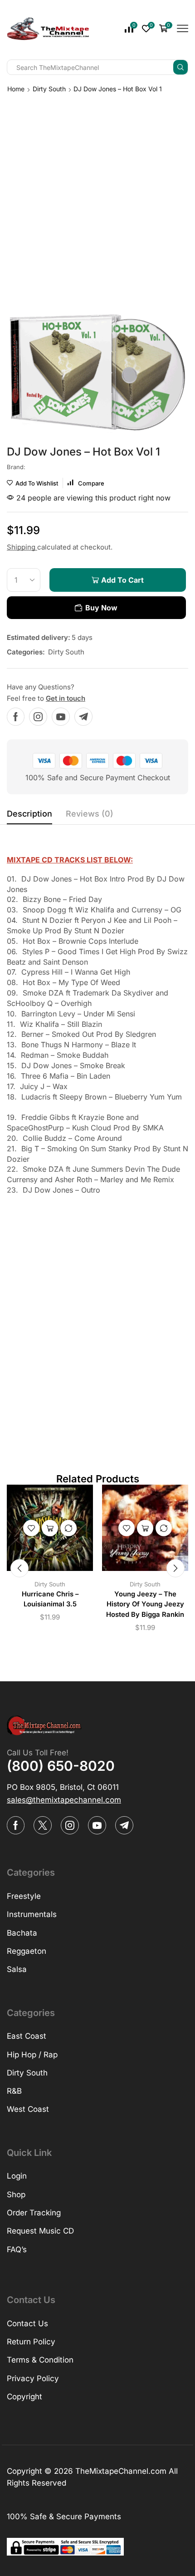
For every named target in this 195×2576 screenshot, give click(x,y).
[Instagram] (38, 717)
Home (16, 89)
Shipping (22, 547)
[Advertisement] (97, 196)
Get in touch (66, 698)
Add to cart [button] (50, 1528)
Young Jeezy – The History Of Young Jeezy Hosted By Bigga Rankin (145, 1604)
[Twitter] (43, 1825)
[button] (19, 1568)
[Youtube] (61, 717)
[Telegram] (83, 717)
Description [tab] (29, 814)
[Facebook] (16, 717)
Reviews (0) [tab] (90, 814)
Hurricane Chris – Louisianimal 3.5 (50, 1599)
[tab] (29, 816)
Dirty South (49, 89)
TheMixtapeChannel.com (121, 2471)
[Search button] (180, 67)
